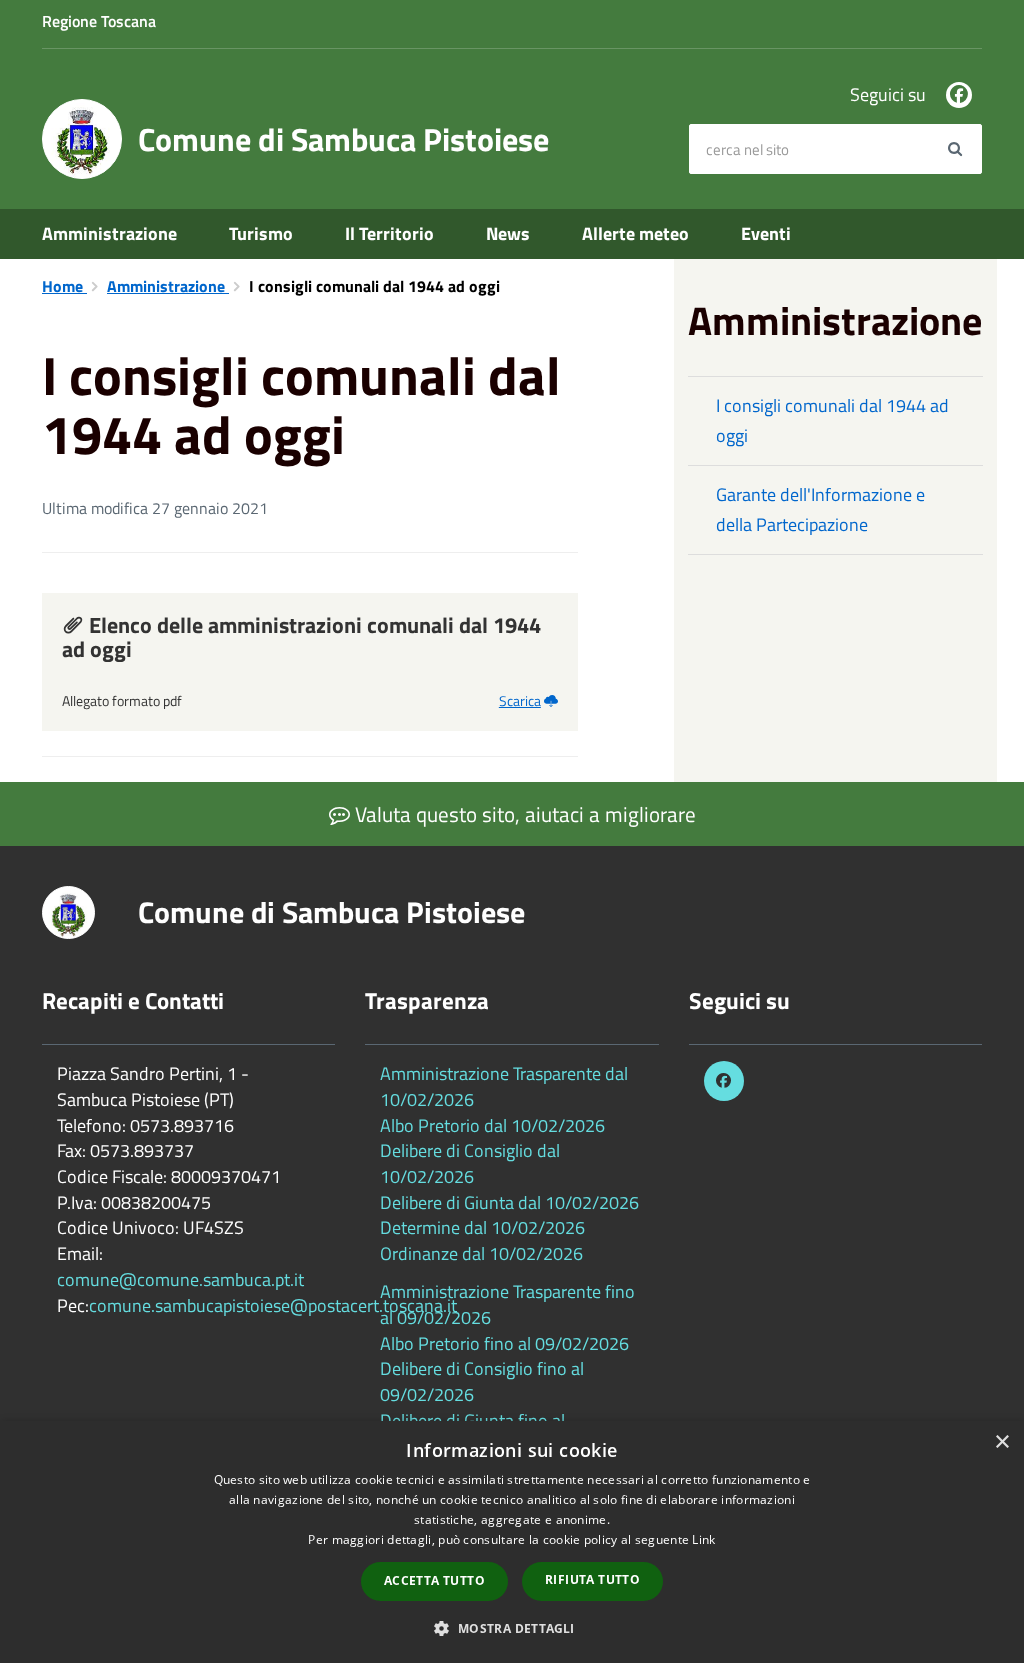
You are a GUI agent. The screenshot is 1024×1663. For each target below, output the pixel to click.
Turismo (261, 233)
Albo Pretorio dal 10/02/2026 (492, 1125)
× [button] (1001, 1442)
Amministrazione (109, 233)
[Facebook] (959, 95)
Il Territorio (389, 233)
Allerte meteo (635, 233)
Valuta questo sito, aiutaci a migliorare (523, 814)
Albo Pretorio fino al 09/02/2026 (504, 1343)
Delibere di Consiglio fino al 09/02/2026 (482, 1381)
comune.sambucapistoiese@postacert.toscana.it (273, 1305)
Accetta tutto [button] (434, 1580)
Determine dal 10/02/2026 (482, 1227)
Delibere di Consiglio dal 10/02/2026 (470, 1163)
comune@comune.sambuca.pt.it (180, 1279)
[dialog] (512, 1542)
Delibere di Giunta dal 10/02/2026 (509, 1202)
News (508, 233)
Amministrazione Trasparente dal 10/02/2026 (504, 1086)
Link (703, 1539)
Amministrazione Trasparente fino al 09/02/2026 (507, 1304)
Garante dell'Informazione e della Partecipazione (820, 509)
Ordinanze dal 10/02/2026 (481, 1253)
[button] (511, 1627)
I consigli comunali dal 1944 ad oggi (832, 420)
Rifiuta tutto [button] (592, 1579)
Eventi (766, 233)
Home (64, 286)
